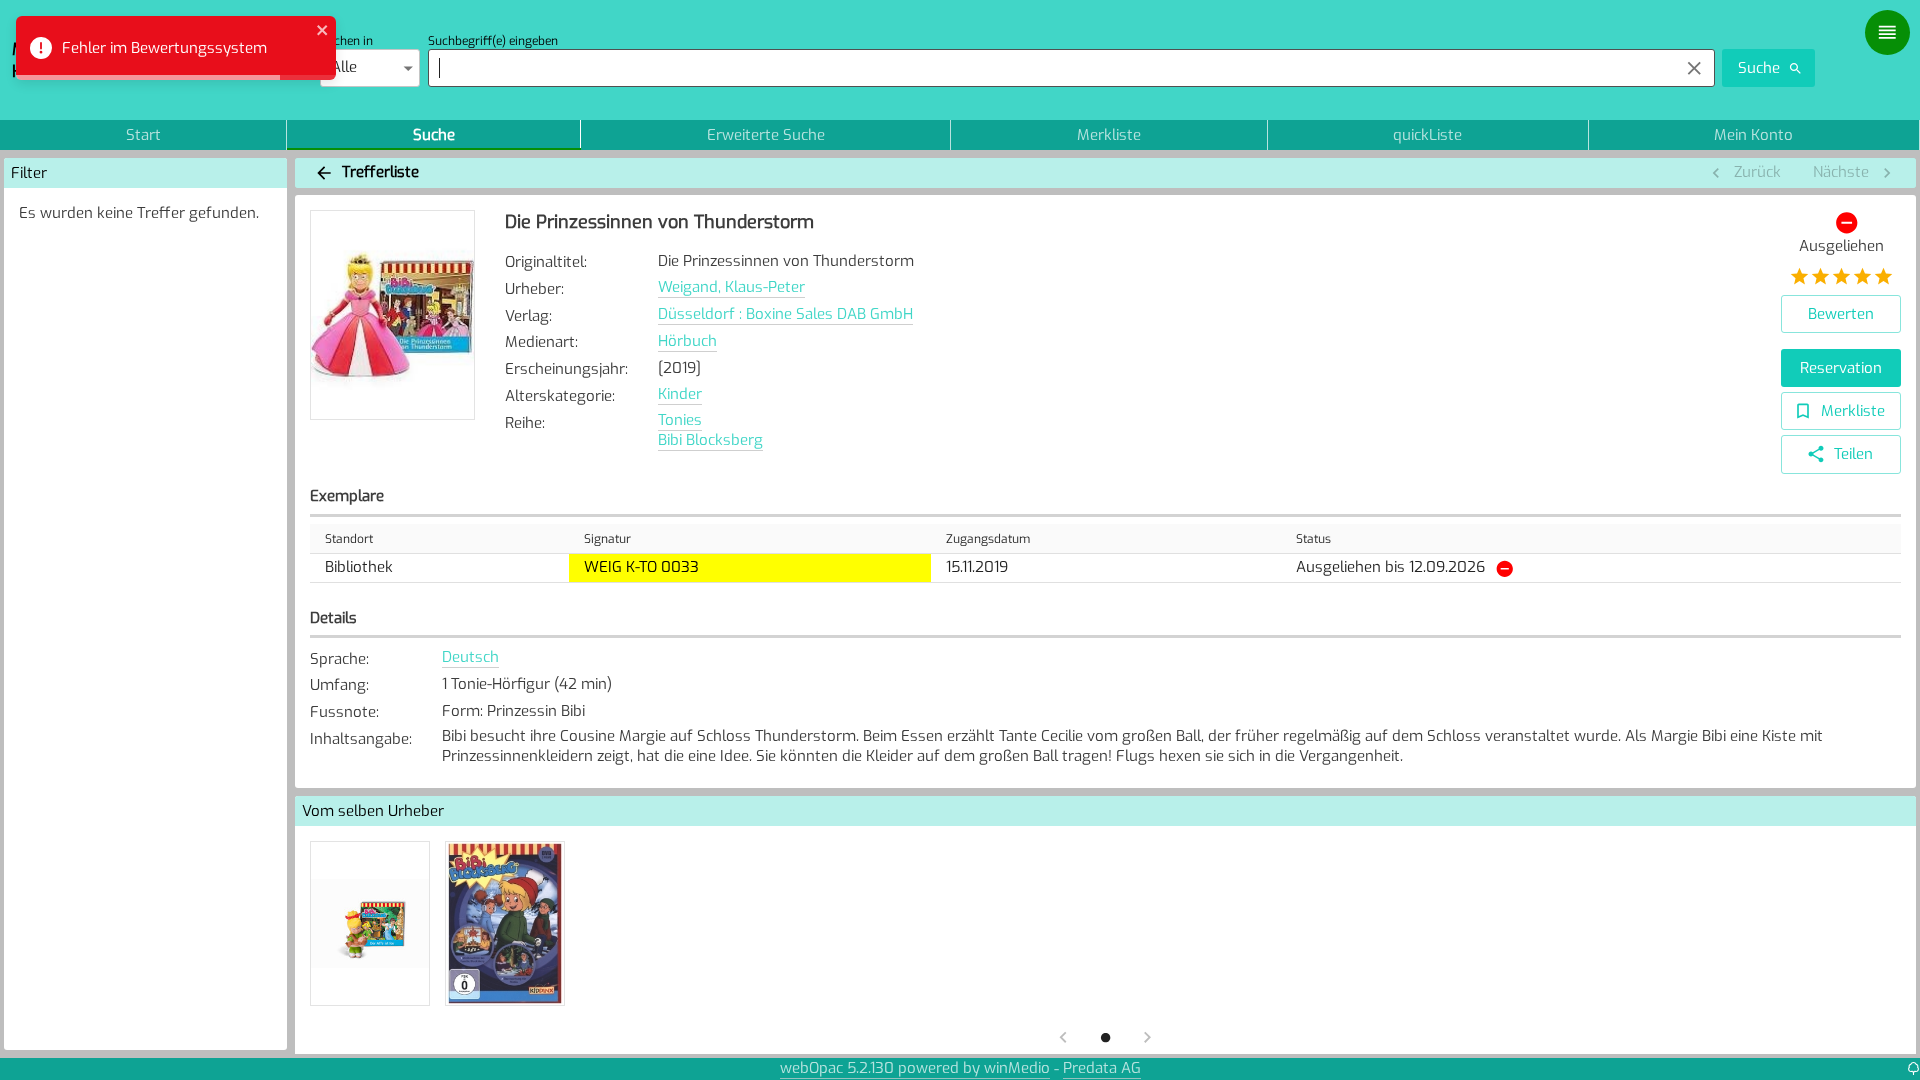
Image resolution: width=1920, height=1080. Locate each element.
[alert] (176, 48)
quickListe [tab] (1427, 135)
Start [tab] (143, 135)
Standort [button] (349, 539)
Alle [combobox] (344, 67)
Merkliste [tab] (1109, 135)
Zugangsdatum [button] (988, 539)
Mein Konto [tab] (1753, 135)
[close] (323, 32)
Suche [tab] (434, 135)
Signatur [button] (607, 539)
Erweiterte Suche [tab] (766, 135)
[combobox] (1048, 68)
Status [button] (1313, 539)
